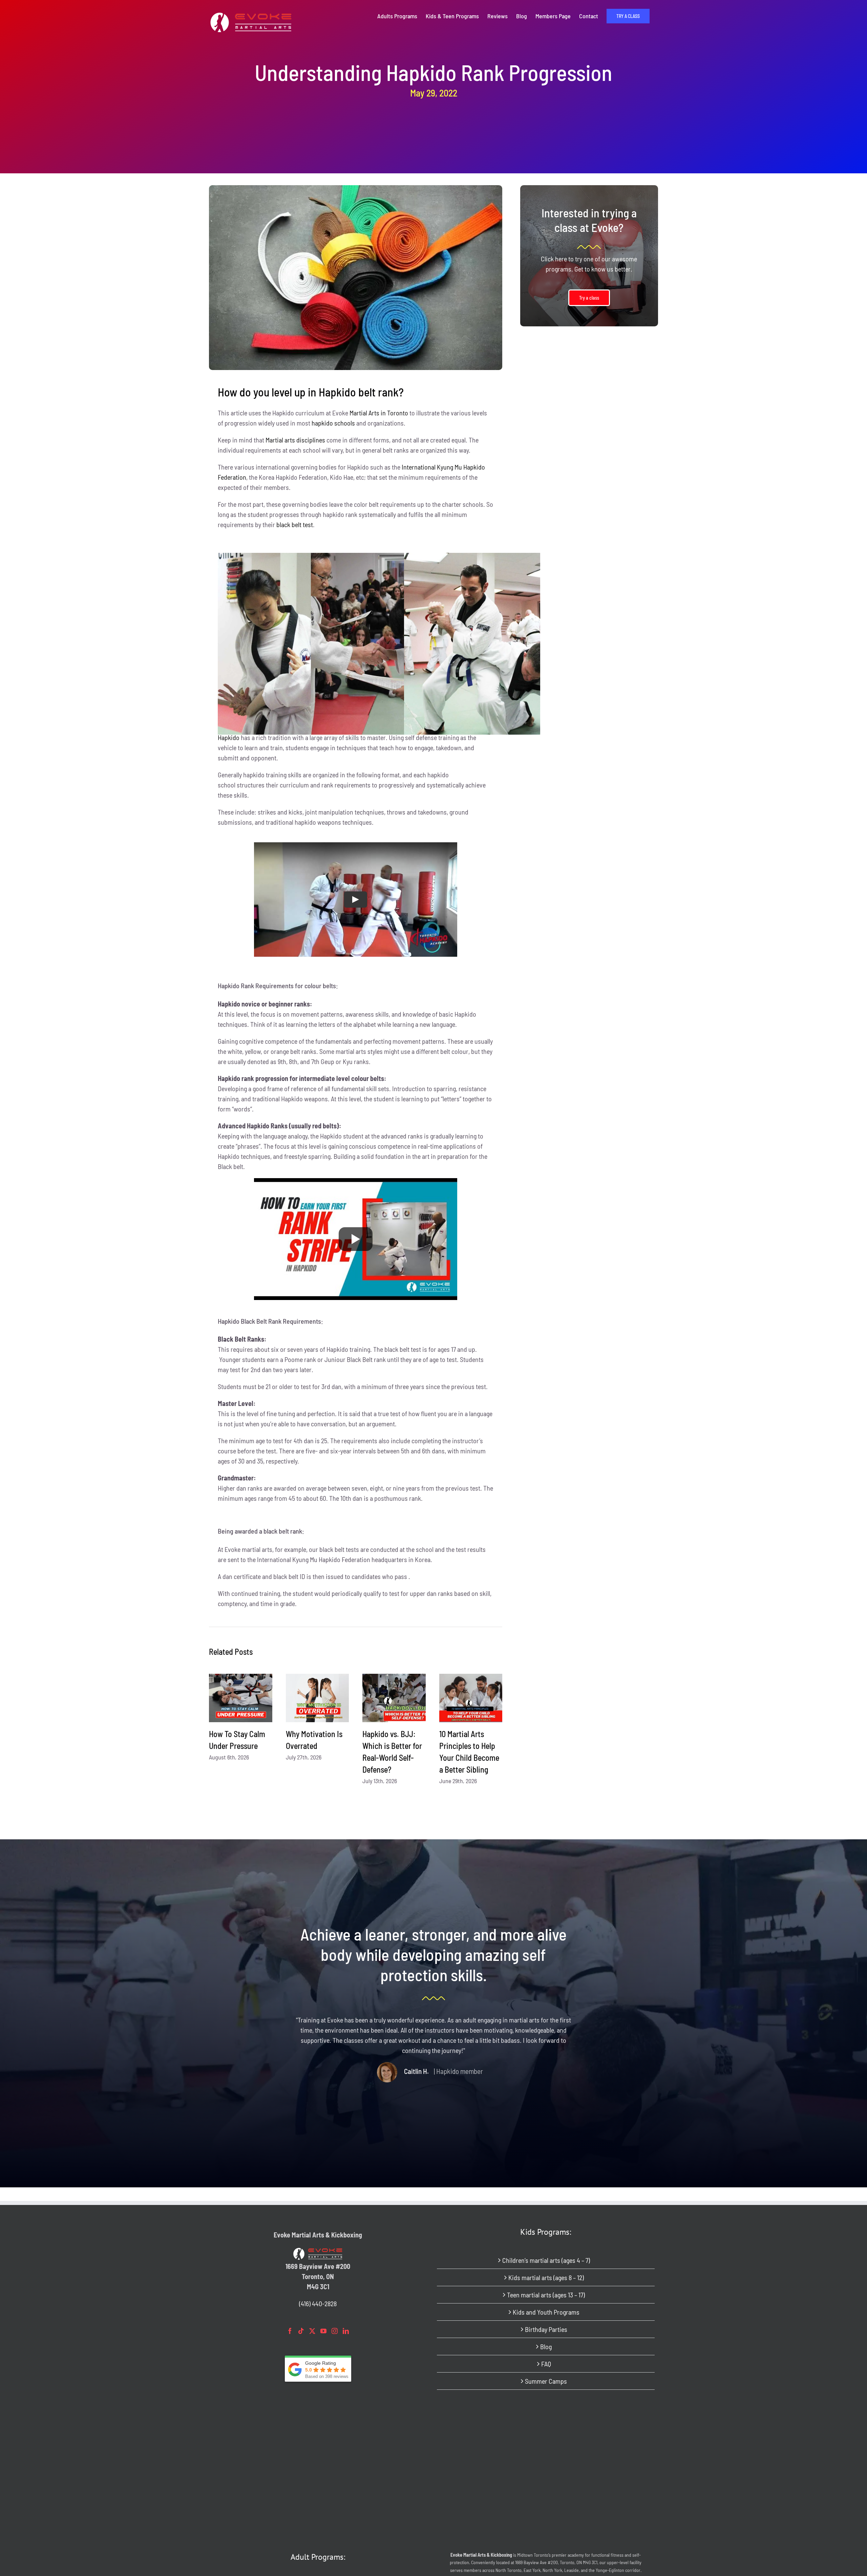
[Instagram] (335, 2331)
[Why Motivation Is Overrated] (318, 1698)
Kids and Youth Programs (546, 2312)
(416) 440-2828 (318, 2303)
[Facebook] (290, 2331)
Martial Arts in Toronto (379, 413)
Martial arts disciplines (295, 440)
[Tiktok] (301, 2331)
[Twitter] (312, 2331)
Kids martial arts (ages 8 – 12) (546, 2277)
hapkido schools (333, 423)
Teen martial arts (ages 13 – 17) (546, 2295)
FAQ (546, 2364)
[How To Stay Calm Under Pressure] (241, 1698)
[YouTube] (323, 2331)
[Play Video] (356, 899)
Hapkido (229, 737)
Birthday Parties (546, 2329)
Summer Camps (546, 2381)
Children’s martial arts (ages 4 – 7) (546, 2260)
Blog (546, 2346)
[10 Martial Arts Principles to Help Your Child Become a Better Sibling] (471, 1698)
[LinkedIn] (346, 2331)
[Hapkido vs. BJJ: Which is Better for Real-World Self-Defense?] (394, 1698)
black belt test (295, 524)
